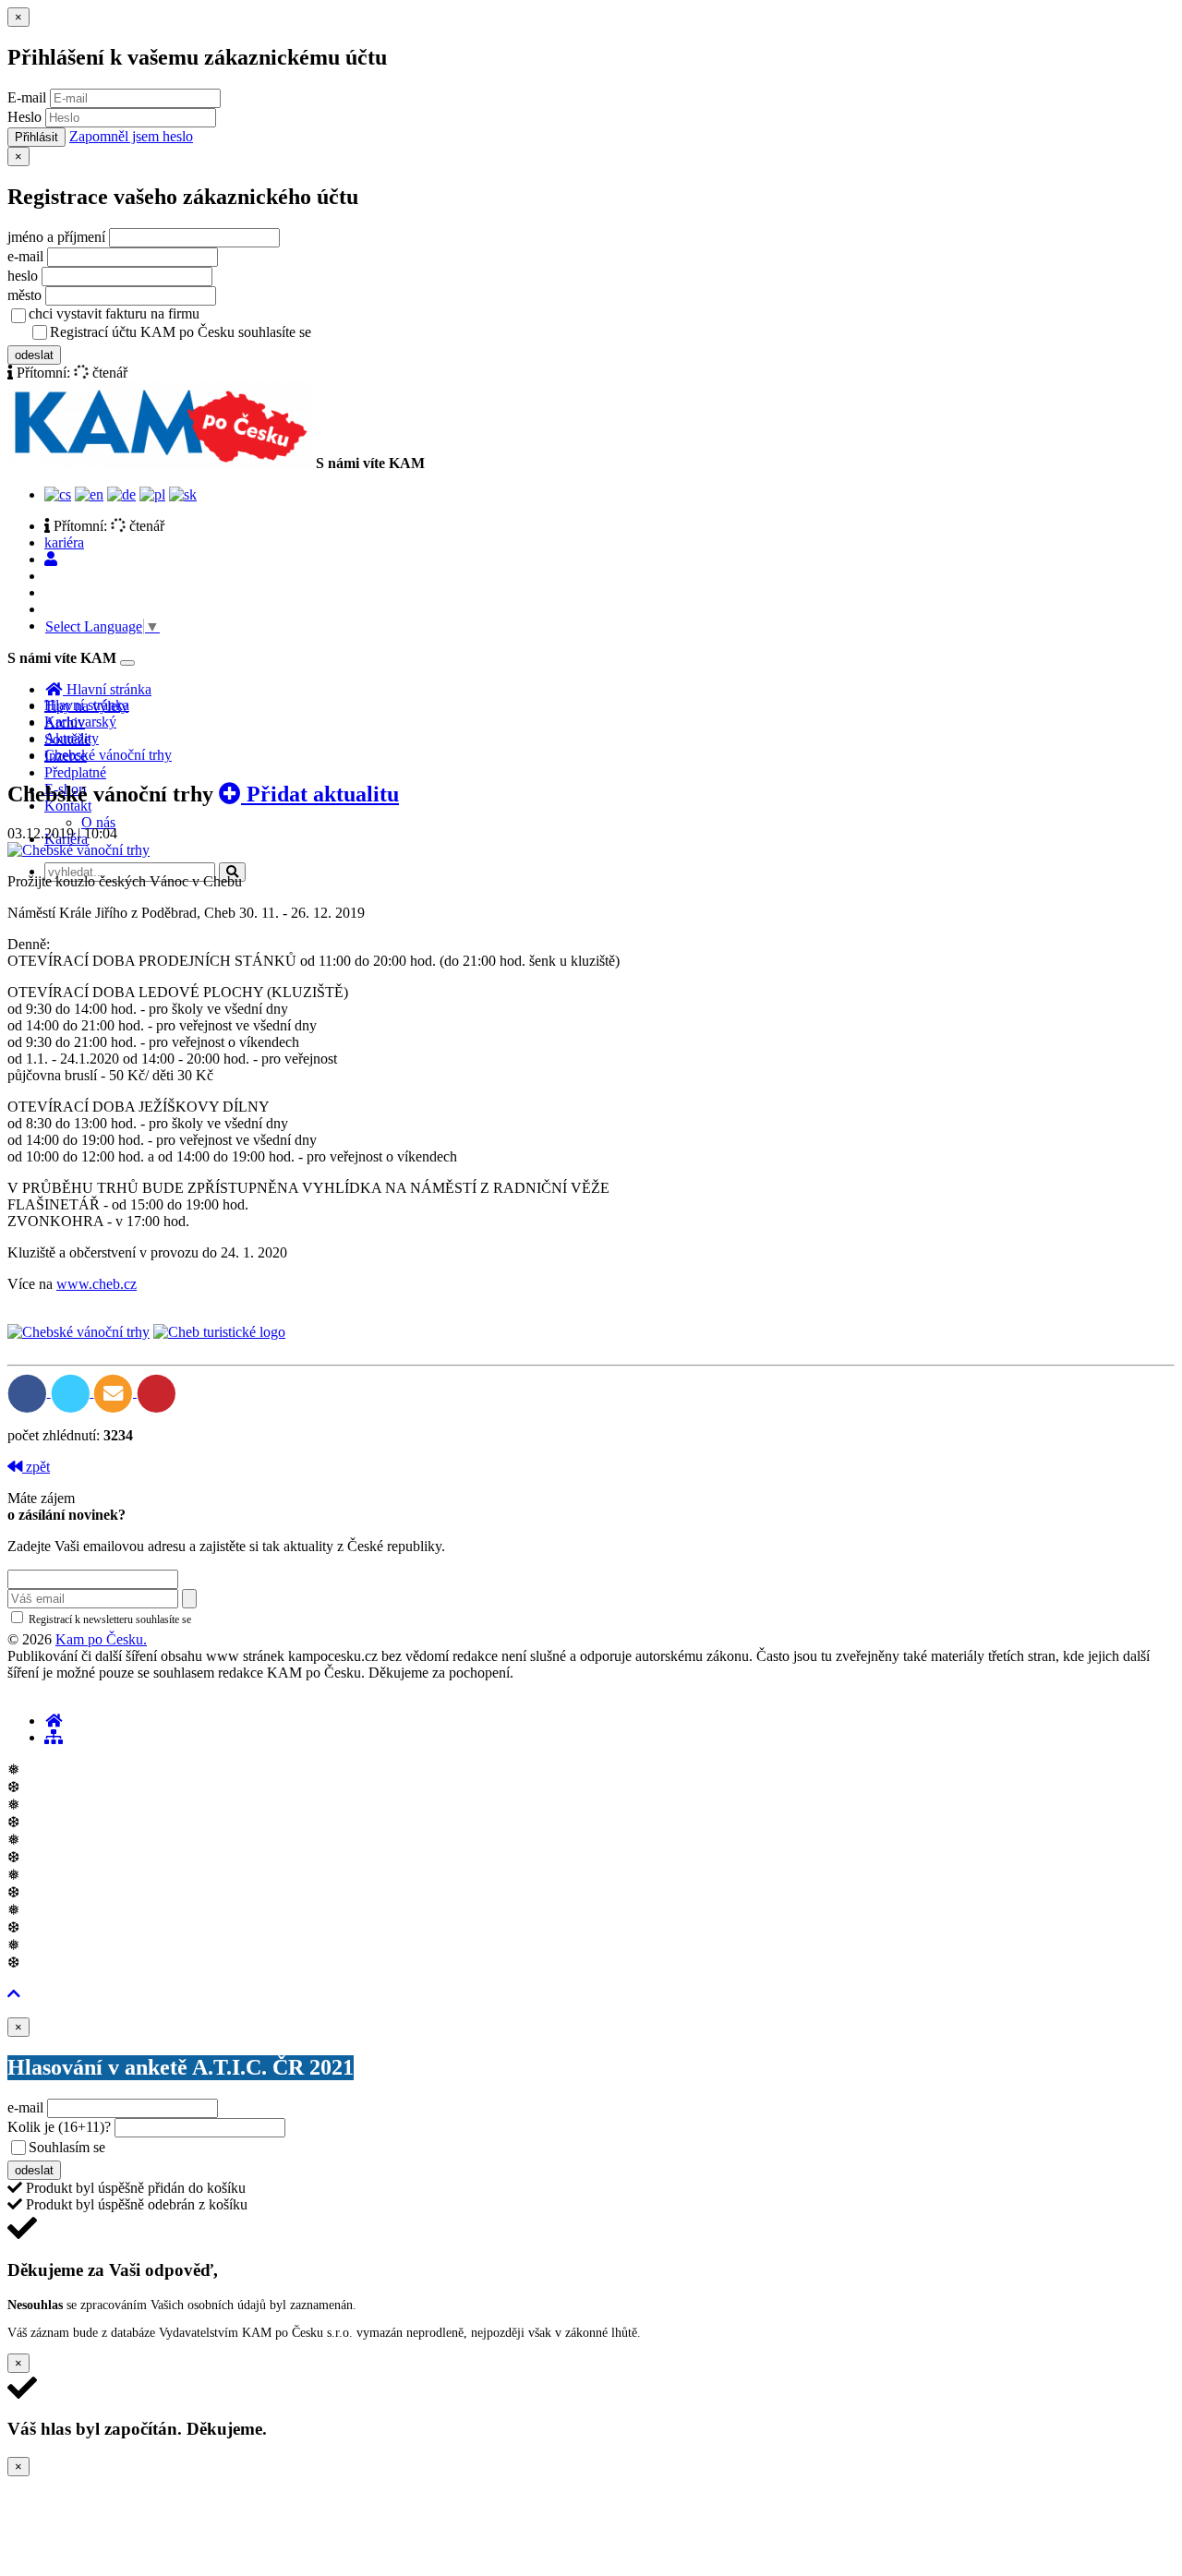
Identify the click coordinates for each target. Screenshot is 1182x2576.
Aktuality (72, 738)
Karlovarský (80, 722)
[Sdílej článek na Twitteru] (72, 1392)
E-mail (27, 97)
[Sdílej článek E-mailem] (115, 1392)
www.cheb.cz (96, 1284)
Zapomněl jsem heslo (131, 136)
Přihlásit (36, 137)
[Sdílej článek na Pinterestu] (157, 1392)
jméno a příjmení (56, 237)
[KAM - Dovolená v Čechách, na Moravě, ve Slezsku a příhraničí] (54, 1721)
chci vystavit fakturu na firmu (114, 313)
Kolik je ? (59, 2127)
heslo (23, 276)
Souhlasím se (197, 2147)
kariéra (64, 542)
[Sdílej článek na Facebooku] (29, 1392)
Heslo (24, 117)
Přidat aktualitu (320, 794)
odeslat (34, 355)
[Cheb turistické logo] (219, 1332)
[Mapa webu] (54, 1737)
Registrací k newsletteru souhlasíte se (186, 1619)
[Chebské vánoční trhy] (78, 850)
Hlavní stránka (87, 705)
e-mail (25, 256)
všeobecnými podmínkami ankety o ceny (240, 2149)
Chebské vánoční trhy (108, 755)
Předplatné (75, 772)
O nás (98, 822)
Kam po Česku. (101, 1639)
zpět (36, 1467)
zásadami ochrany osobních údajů (272, 1619)
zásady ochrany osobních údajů (388, 333)
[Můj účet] (51, 559)
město (24, 295)
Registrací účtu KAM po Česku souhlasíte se (253, 332)
